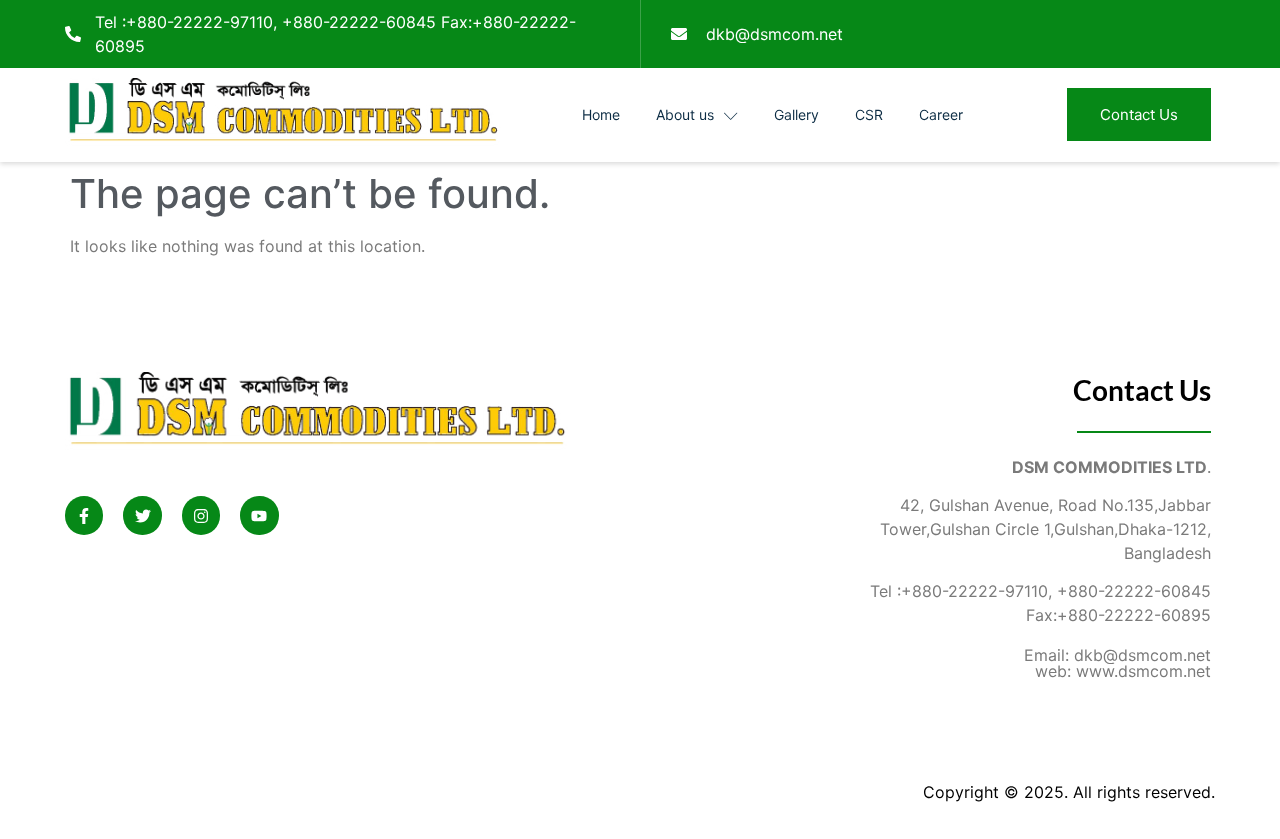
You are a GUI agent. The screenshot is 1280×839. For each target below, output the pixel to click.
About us (685, 114)
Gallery (796, 114)
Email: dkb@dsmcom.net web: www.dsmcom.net (1117, 663)
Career (941, 114)
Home (601, 114)
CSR (869, 114)
